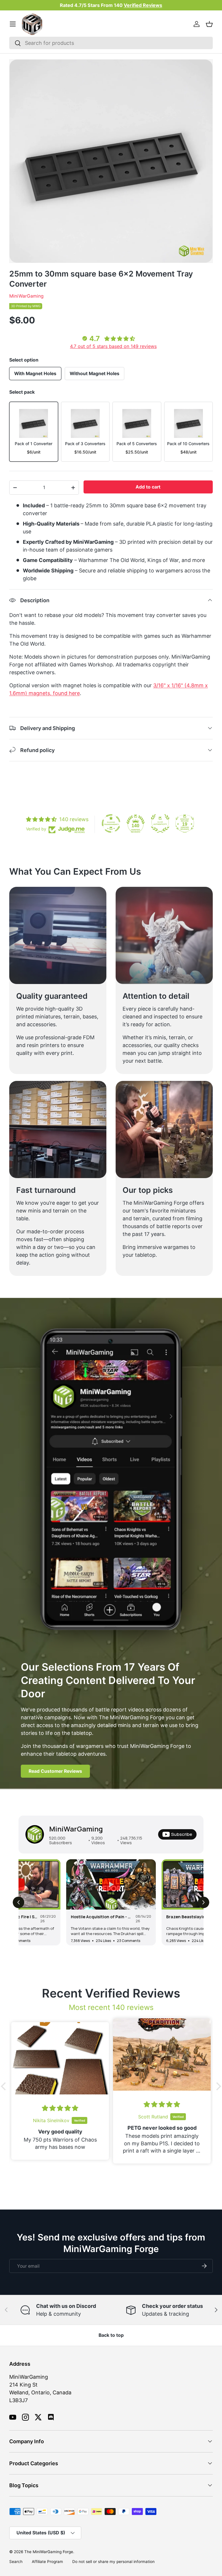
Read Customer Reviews (55, 1771)
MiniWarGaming (26, 296)
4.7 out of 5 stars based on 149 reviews (113, 346)
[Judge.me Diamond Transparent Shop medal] (111, 823)
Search (16, 2562)
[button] (209, 24)
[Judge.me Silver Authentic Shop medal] (160, 823)
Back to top (111, 2335)
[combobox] (111, 43)
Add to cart (148, 487)
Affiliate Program (47, 2562)
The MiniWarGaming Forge (49, 2552)
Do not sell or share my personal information (113, 2562)
